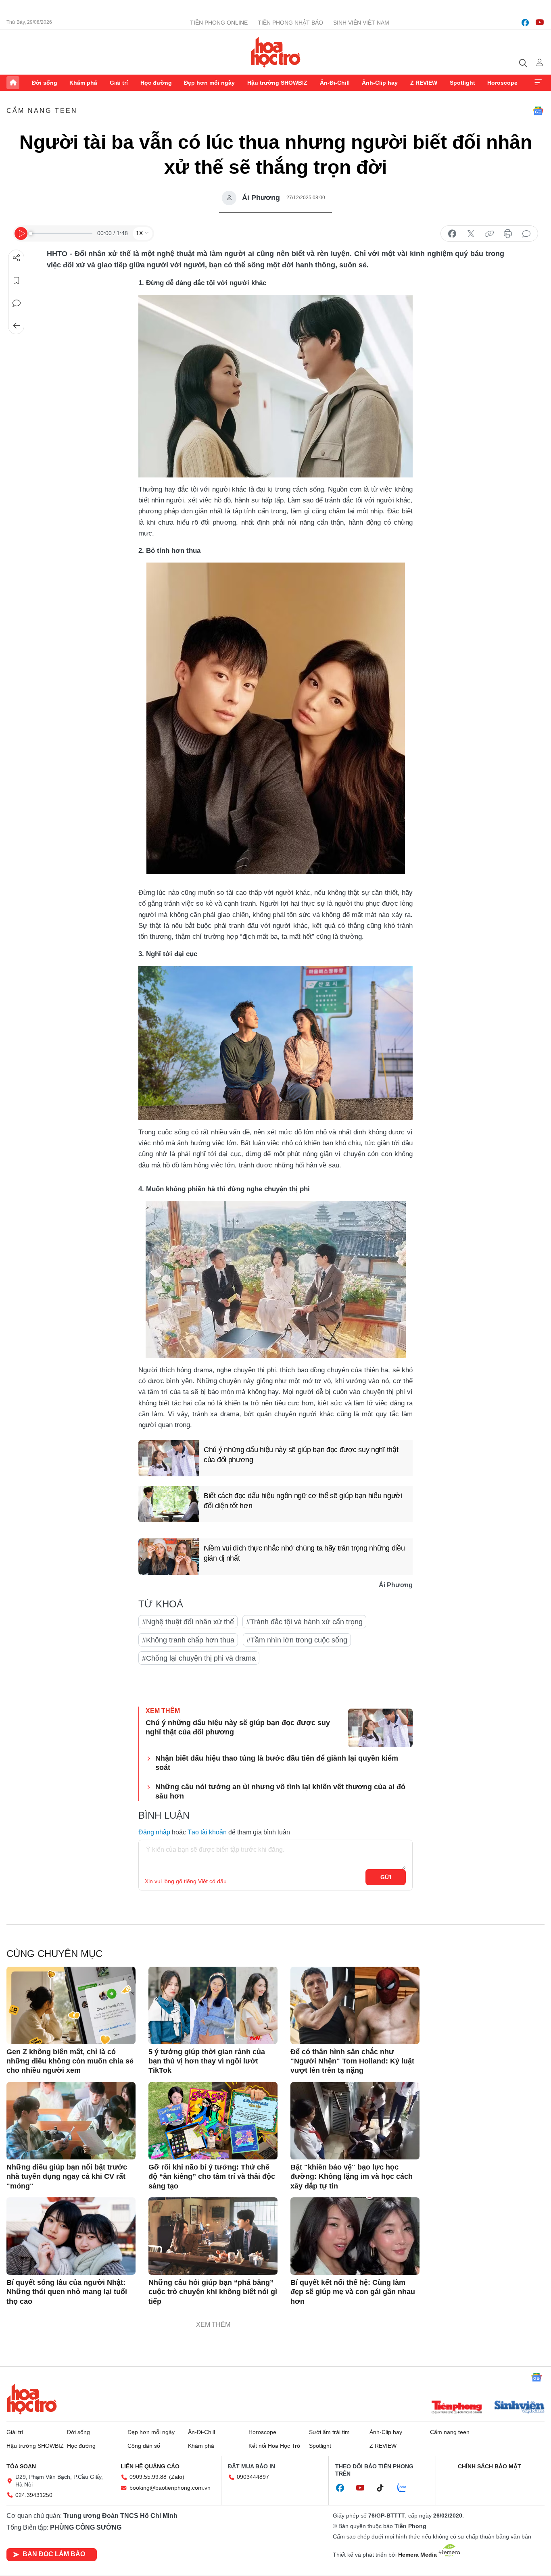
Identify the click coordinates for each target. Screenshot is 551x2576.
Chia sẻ (17, 258)
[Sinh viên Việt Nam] (520, 2408)
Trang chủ (13, 83)
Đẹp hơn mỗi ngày (209, 83)
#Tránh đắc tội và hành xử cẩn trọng (304, 1622)
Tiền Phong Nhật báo (290, 23)
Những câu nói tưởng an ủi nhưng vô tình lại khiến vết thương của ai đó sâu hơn (280, 1791)
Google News (538, 111)
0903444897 (253, 2477)
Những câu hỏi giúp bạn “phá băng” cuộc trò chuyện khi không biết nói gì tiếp (213, 2292)
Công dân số (144, 2446)
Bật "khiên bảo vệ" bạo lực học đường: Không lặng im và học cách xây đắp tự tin (352, 2177)
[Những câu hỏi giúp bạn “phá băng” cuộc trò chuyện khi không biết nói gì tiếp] (213, 2236)
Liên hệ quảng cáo (150, 2466)
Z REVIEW (424, 83)
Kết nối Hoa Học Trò (274, 2446)
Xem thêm (538, 83)
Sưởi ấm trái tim (329, 2432)
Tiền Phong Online (219, 23)
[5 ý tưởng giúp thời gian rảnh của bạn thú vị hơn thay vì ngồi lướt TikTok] (213, 2005)
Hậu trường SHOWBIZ (277, 83)
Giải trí (119, 83)
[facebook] (525, 23)
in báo (508, 234)
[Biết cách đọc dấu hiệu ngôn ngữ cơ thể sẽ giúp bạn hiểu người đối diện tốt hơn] (169, 1504)
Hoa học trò (32, 2399)
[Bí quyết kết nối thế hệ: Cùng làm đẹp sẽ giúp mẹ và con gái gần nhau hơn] (355, 2236)
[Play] (21, 233)
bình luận (526, 234)
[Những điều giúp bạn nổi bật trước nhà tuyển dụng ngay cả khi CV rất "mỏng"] (71, 2121)
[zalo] (406, 2488)
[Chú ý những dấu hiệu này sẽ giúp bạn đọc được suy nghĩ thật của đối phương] (169, 1458)
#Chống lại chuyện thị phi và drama (199, 1658)
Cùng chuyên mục (54, 1954)
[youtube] (540, 23)
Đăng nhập (154, 1832)
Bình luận (17, 303)
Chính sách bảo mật (489, 2466)
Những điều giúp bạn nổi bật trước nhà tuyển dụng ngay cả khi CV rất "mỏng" (67, 2177)
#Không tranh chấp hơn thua (188, 1640)
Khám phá (83, 83)
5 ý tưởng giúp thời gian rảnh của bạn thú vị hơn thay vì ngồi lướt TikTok (207, 2061)
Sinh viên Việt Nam (361, 23)
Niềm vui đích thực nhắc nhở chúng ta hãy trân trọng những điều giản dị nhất (304, 1553)
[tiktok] (384, 2488)
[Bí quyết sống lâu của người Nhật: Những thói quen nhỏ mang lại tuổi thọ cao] (71, 2236)
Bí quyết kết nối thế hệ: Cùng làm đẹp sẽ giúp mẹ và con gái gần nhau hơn (353, 2292)
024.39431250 (34, 2495)
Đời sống (45, 83)
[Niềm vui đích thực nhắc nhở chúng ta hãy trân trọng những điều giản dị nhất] (169, 1557)
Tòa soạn (21, 2466)
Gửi (386, 1877)
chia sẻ (452, 234)
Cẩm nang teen (42, 111)
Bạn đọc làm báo (54, 2554)
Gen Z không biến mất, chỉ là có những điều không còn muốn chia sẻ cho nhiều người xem (70, 2061)
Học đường (156, 83)
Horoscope (502, 83)
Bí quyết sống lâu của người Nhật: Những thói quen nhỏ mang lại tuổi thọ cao (67, 2292)
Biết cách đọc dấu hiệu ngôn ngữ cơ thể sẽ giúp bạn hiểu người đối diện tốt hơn (303, 1501)
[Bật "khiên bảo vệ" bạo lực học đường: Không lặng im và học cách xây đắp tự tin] (355, 2121)
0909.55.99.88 (148, 2477)
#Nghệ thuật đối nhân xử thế (188, 1622)
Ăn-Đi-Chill (335, 83)
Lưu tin (17, 281)
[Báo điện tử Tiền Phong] (457, 2408)
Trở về (17, 326)
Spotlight (462, 83)
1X (139, 233)
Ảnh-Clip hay (380, 83)
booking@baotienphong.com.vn (170, 2488)
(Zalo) (177, 2477)
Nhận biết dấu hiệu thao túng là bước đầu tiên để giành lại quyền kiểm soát (277, 1763)
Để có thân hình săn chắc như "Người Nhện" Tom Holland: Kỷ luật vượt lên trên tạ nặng (352, 2061)
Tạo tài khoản (207, 1832)
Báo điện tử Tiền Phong (276, 52)
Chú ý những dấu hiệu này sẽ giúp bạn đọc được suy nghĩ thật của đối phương (301, 1455)
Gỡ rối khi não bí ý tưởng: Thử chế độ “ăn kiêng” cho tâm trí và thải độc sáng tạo (212, 2177)
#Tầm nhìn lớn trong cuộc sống (297, 1640)
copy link (489, 234)
